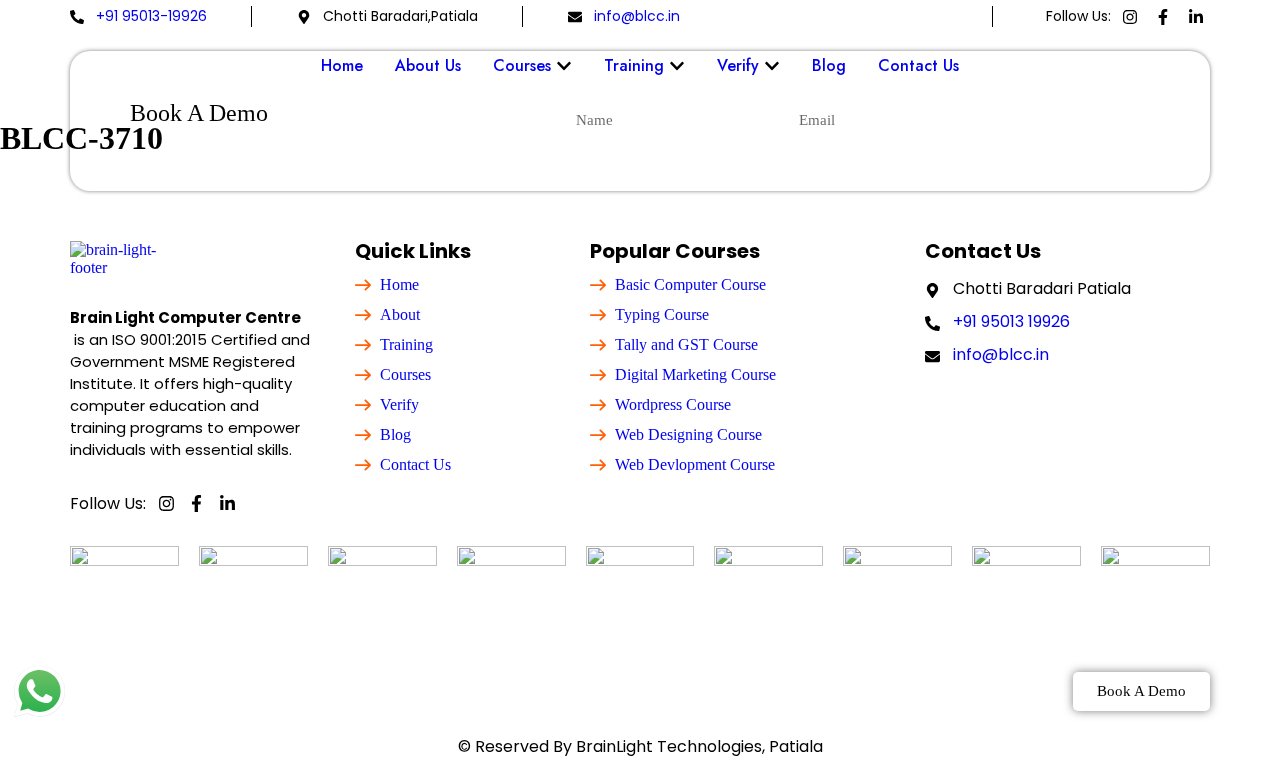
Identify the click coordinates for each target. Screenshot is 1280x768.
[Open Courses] (564, 66)
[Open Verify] (772, 66)
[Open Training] (677, 66)
